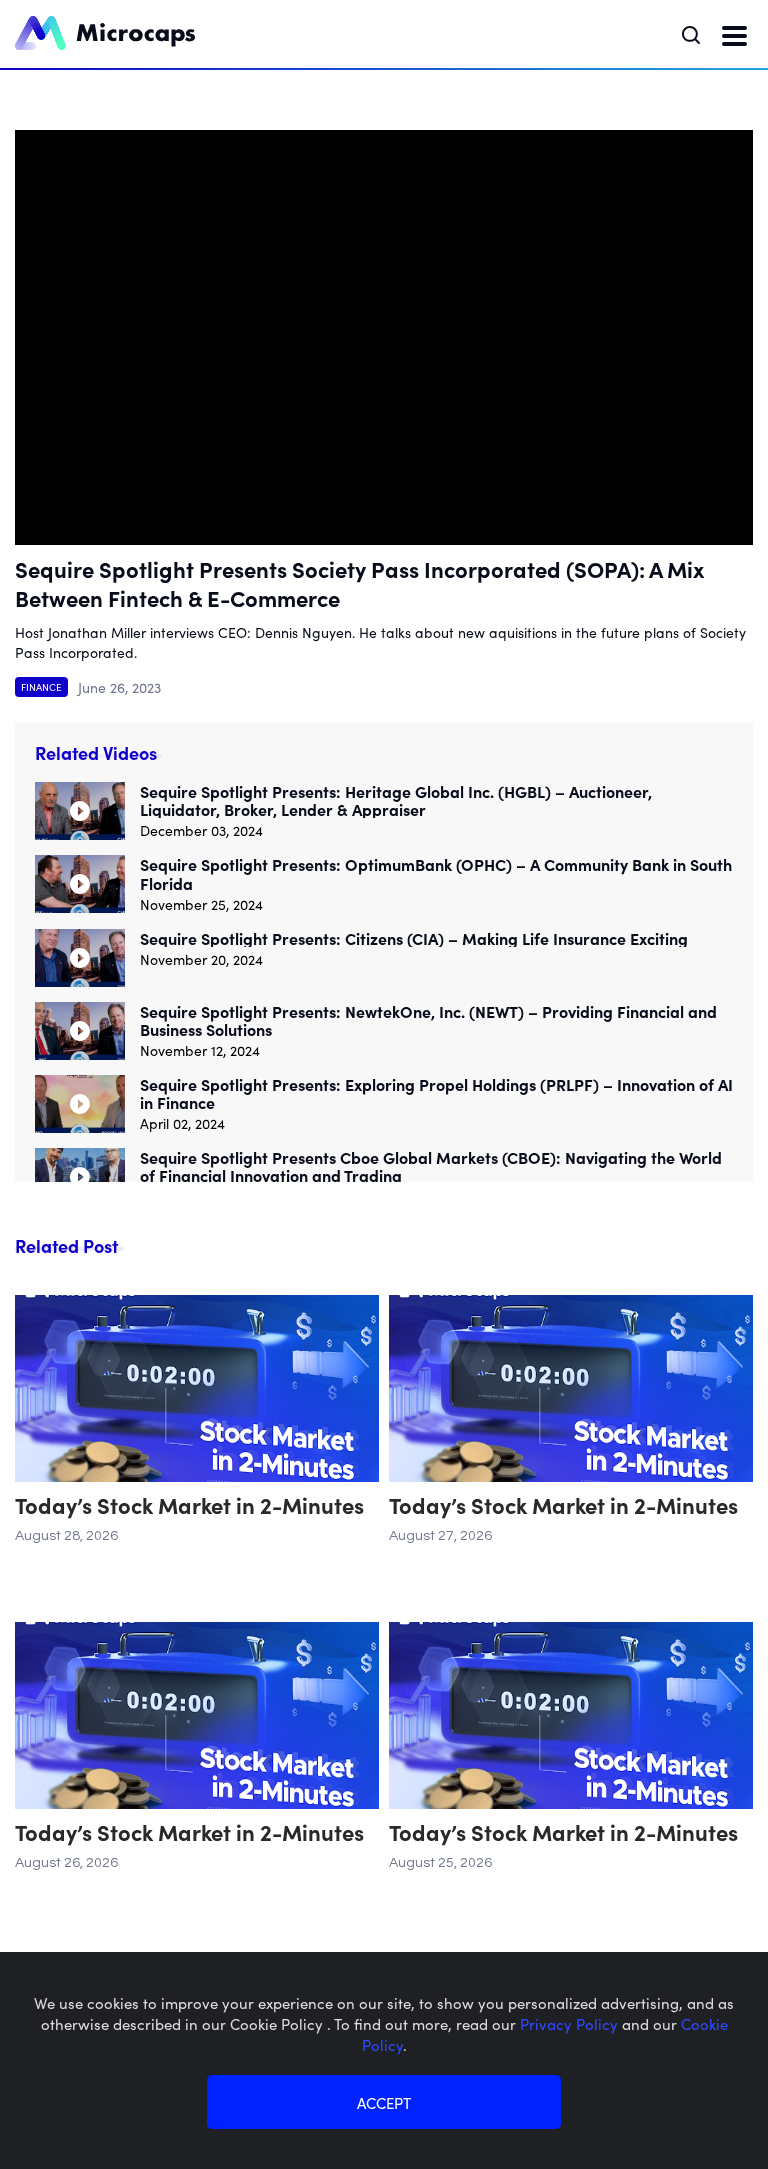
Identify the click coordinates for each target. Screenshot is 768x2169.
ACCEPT (384, 2102)
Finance (41, 687)
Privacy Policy (571, 2023)
